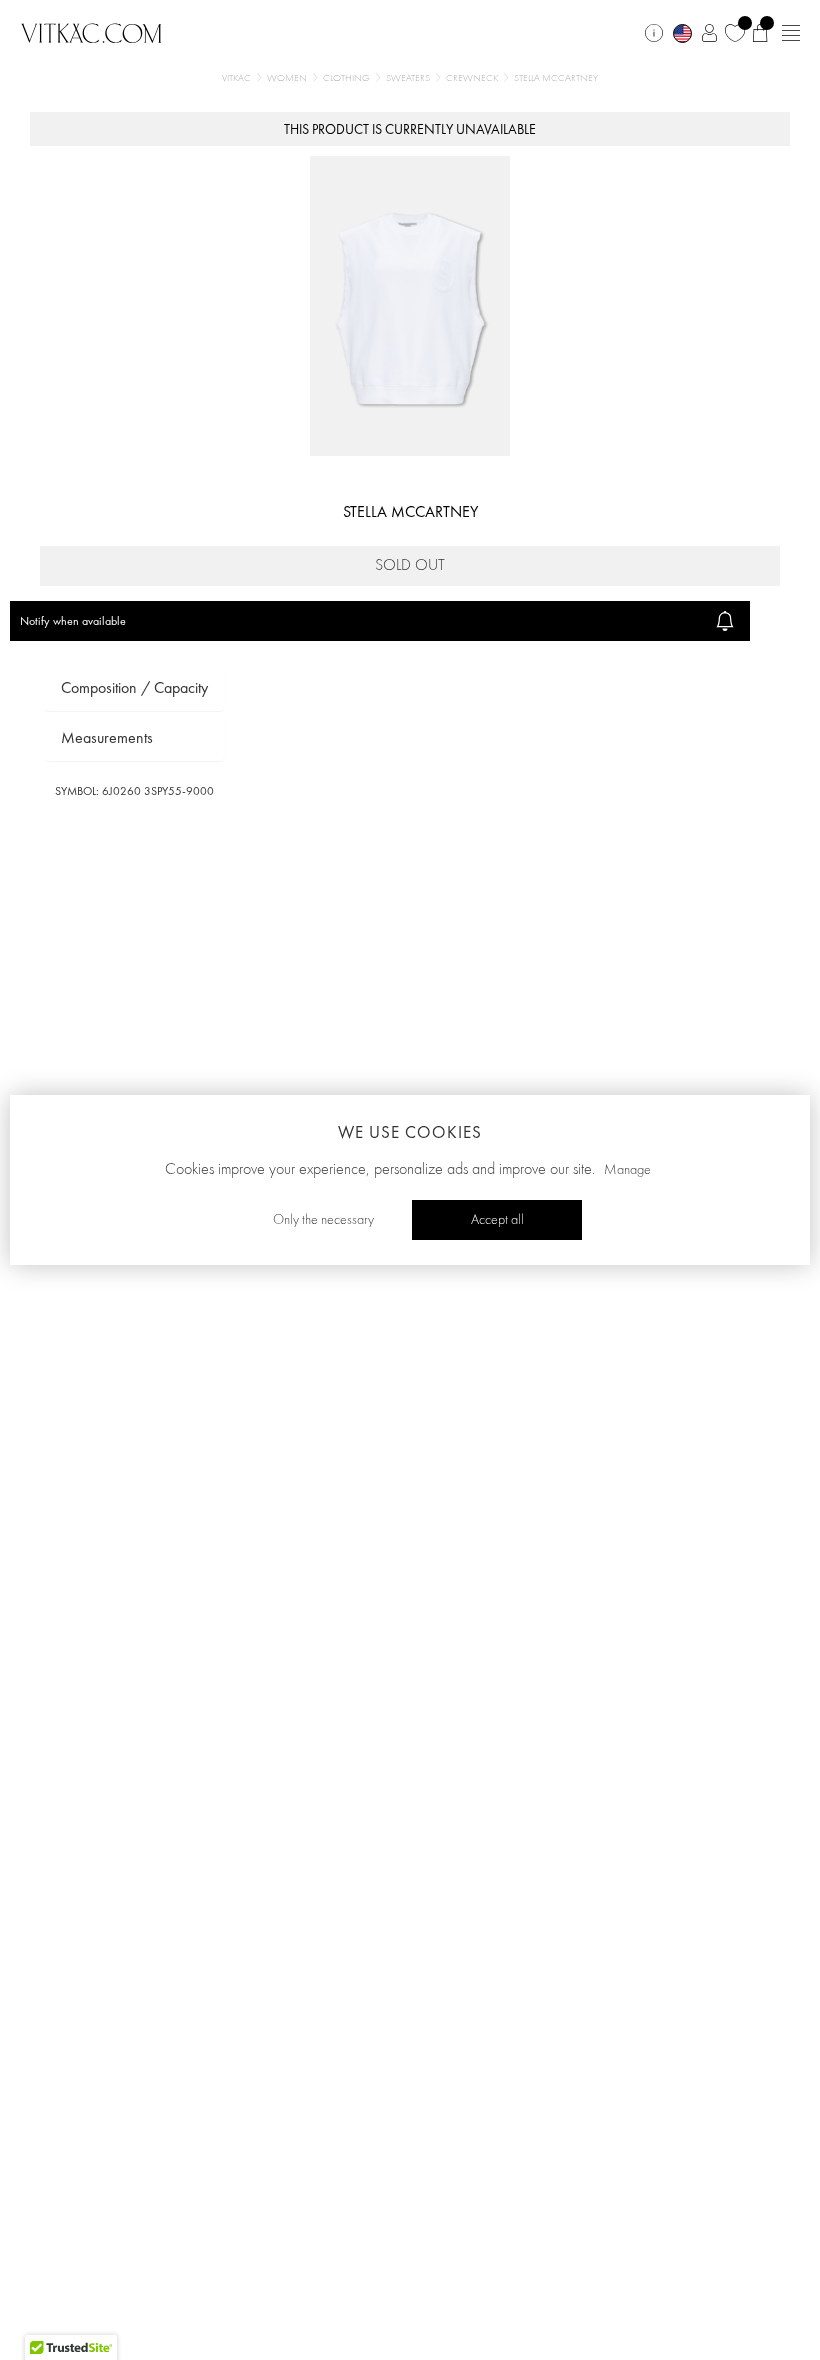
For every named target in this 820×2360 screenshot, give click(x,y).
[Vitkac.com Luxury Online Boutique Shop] (91, 31)
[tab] (134, 688)
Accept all (497, 1220)
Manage (627, 1170)
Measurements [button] (107, 737)
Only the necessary (323, 1220)
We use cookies (410, 1132)
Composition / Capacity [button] (134, 687)
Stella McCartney (410, 511)
